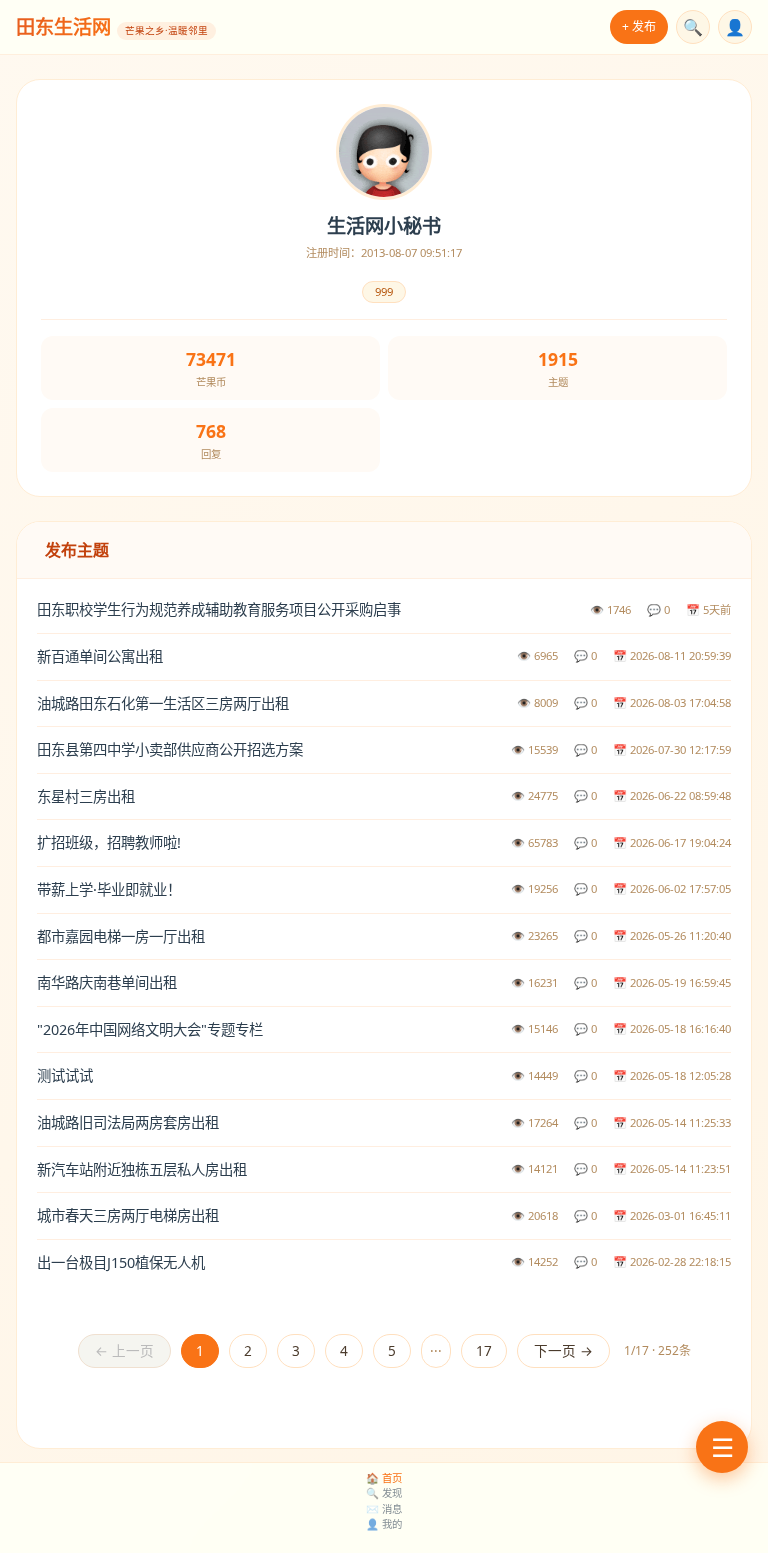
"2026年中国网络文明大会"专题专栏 (150, 1029)
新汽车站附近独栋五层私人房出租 (142, 1169)
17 (484, 1350)
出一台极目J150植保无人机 (121, 1262)
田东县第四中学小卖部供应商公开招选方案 (170, 749)
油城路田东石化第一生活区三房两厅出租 (163, 703)
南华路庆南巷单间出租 (107, 982)
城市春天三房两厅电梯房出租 (128, 1215)
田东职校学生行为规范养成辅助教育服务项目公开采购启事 (219, 609)
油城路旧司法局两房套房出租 (128, 1122)
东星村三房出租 (86, 796)
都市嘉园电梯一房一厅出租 (121, 936)
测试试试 (65, 1075)
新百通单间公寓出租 (100, 656)
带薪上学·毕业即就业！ (109, 889)
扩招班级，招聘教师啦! (109, 842)
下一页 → (563, 1350)
